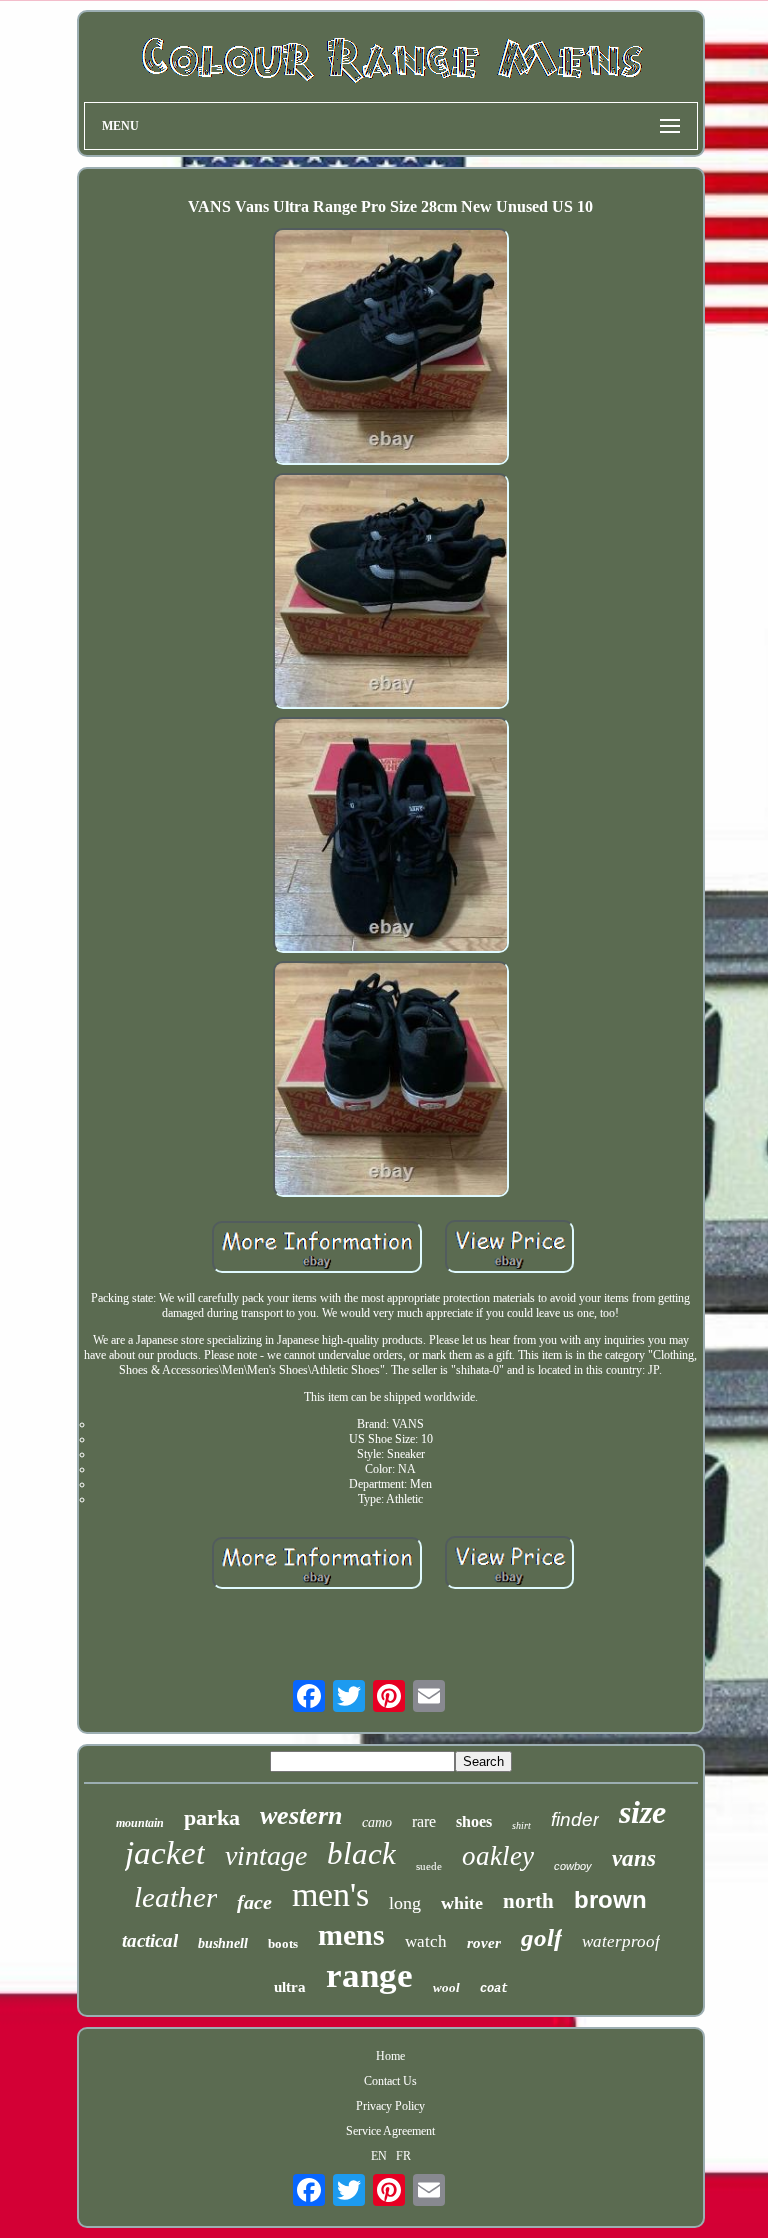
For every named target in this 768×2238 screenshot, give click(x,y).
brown (610, 1899)
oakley (498, 1856)
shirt (521, 1825)
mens (351, 1934)
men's (330, 1894)
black (361, 1853)
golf (541, 1937)
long (405, 1903)
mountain (140, 1823)
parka (212, 1817)
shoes (474, 1821)
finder (575, 1819)
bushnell (223, 1943)
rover (484, 1943)
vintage (266, 1855)
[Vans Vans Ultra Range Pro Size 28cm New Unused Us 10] (391, 348)
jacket (165, 1853)
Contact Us (390, 2081)
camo (377, 1822)
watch (426, 1941)
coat (494, 1989)
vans (634, 1858)
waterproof (621, 1941)
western (301, 1815)
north (528, 1901)
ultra (290, 1987)
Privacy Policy (390, 2106)
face (254, 1902)
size (642, 1812)
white (462, 1903)
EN (379, 2156)
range (369, 1975)
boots (283, 1943)
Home (390, 2056)
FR (403, 2156)
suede (429, 1866)
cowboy (573, 1866)
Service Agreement (390, 2131)
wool (446, 1987)
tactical (150, 1940)
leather (175, 1897)
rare (424, 1821)
